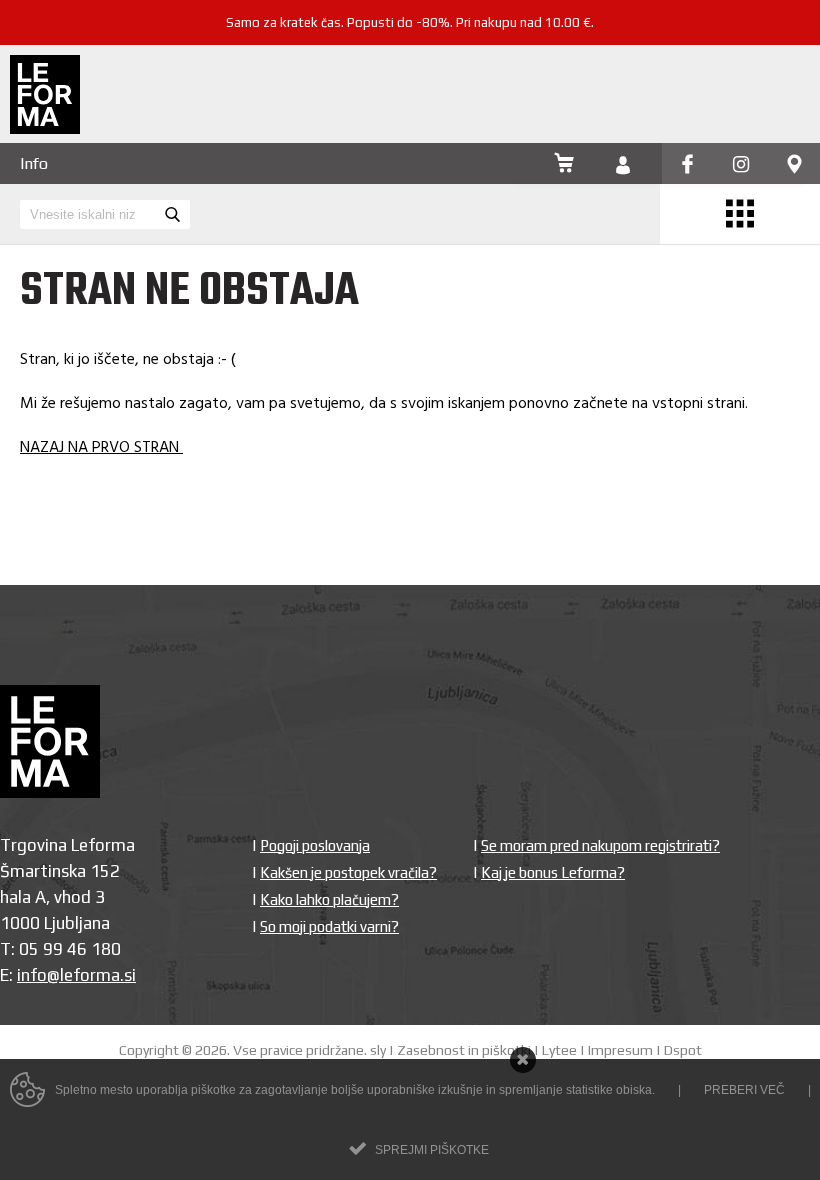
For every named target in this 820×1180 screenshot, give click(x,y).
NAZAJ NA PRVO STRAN (101, 448)
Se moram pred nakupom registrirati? (600, 845)
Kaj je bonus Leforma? (553, 872)
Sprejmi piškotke (432, 1150)
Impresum (620, 1050)
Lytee (559, 1050)
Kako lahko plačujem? (329, 899)
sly (378, 1050)
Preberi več (744, 1090)
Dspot (683, 1050)
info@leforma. (70, 975)
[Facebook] (687, 165)
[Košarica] (564, 165)
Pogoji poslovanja (315, 845)
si (130, 975)
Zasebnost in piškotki (464, 1050)
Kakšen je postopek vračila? (348, 872)
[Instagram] (741, 165)
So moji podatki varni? (329, 926)
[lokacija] (794, 165)
